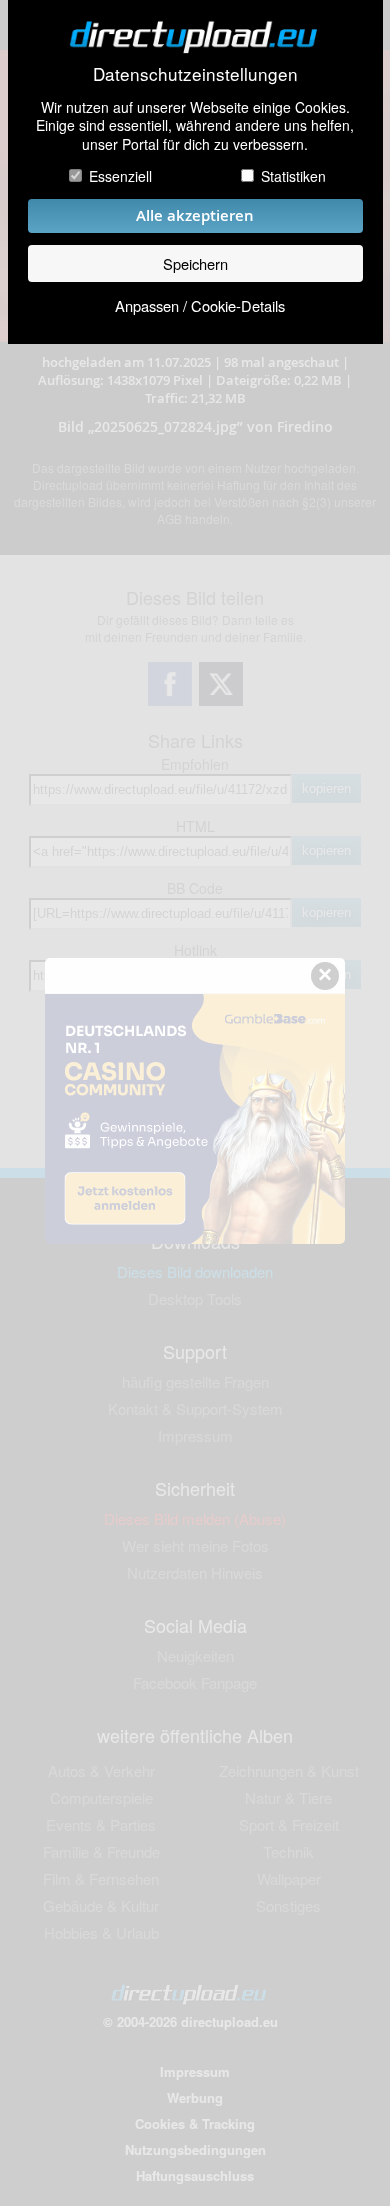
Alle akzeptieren (195, 215)
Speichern (195, 263)
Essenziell (120, 176)
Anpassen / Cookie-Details (200, 305)
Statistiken (293, 176)
